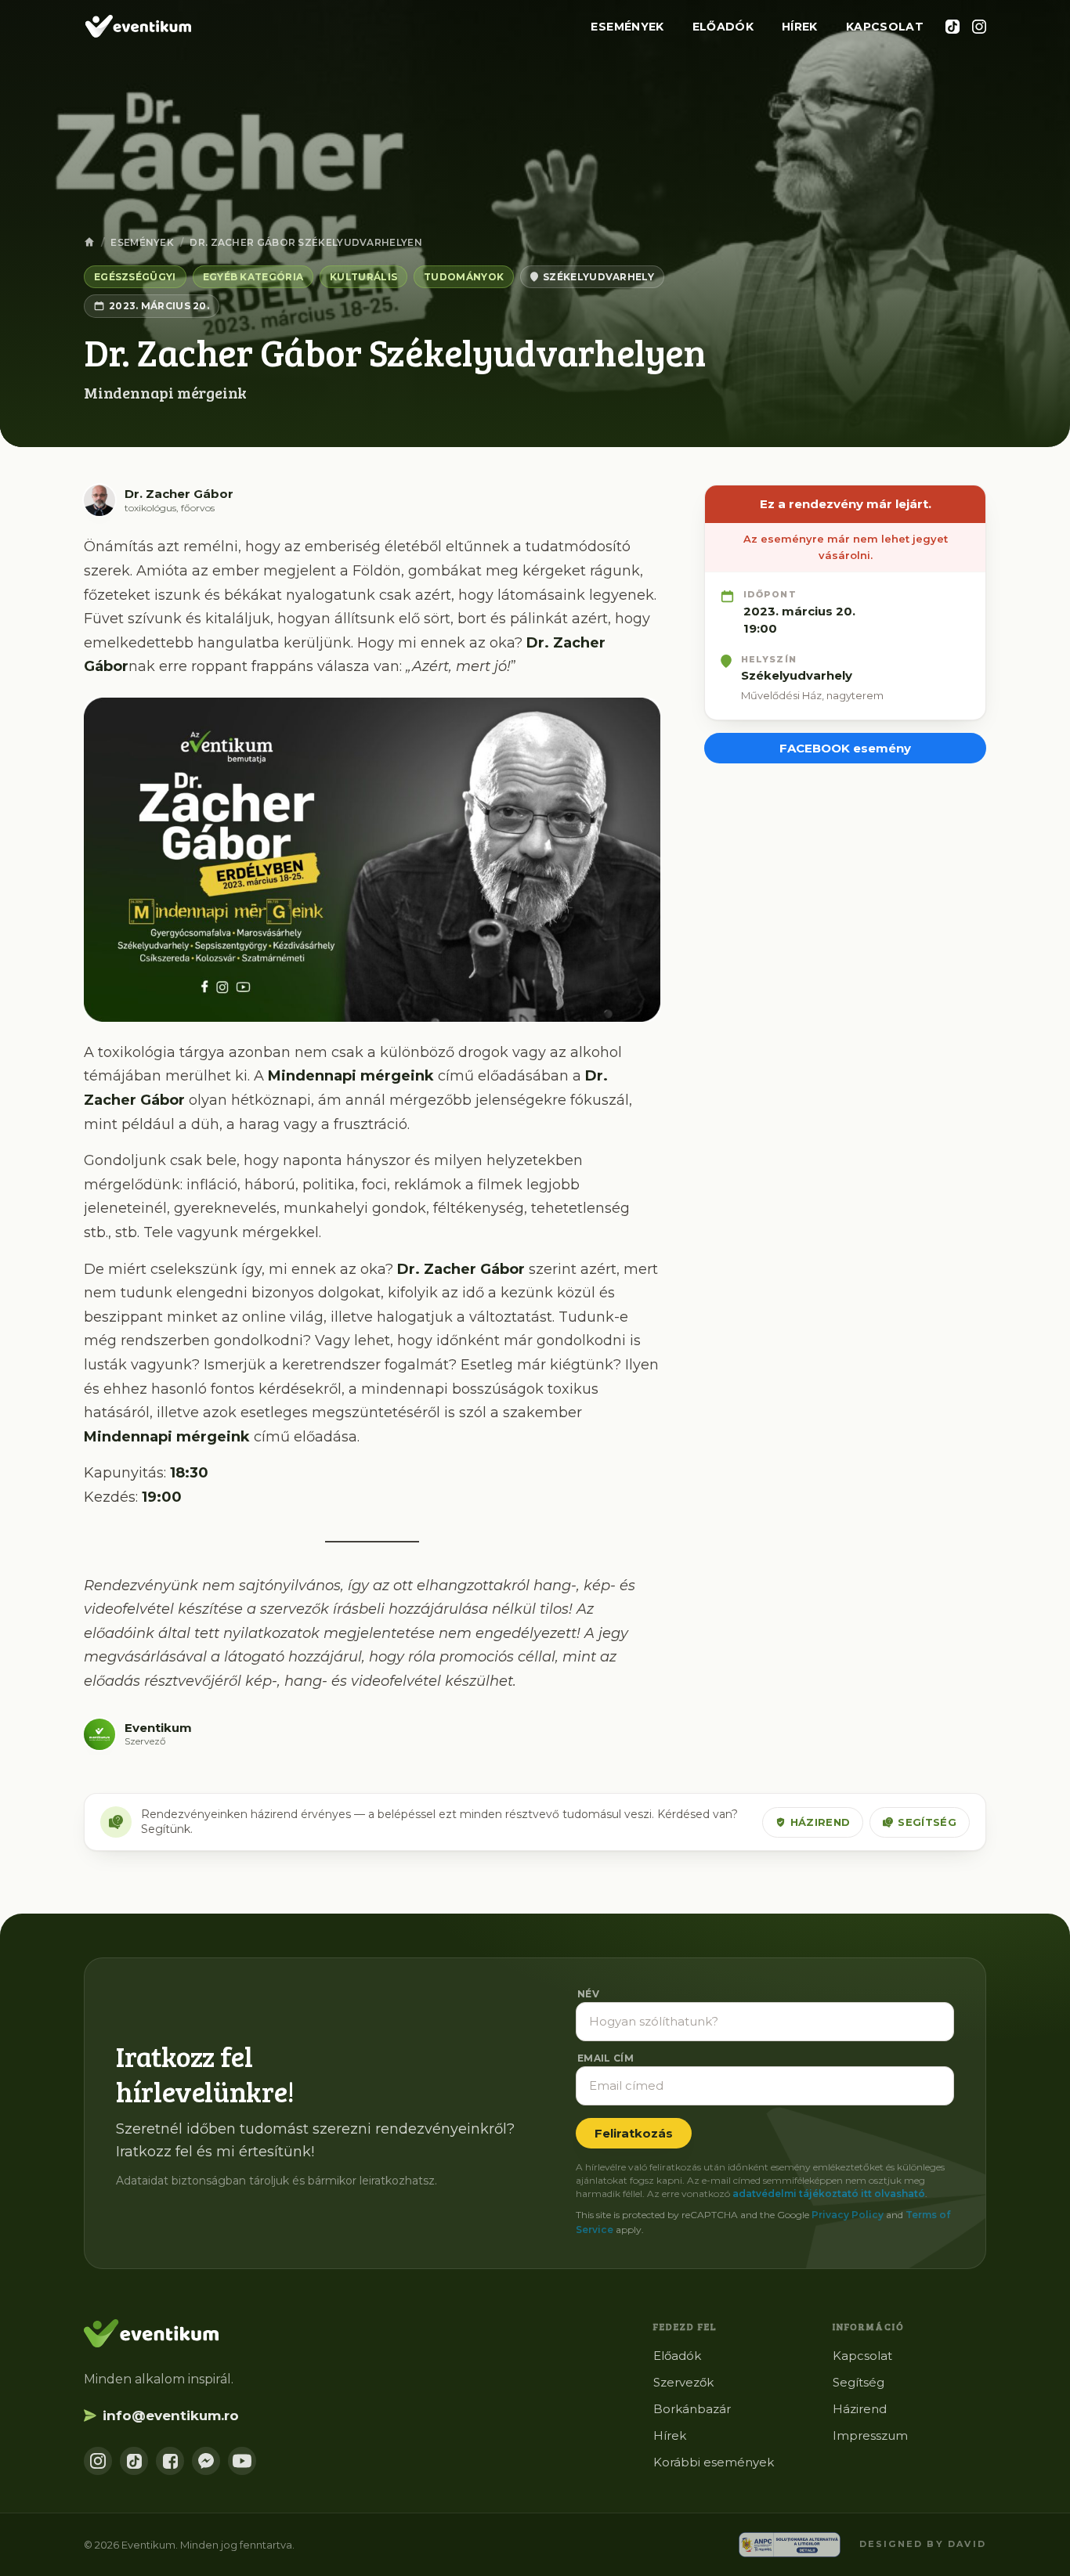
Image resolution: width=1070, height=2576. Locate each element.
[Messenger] (206, 2461)
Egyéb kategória (253, 277)
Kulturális (363, 277)
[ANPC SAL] (790, 2545)
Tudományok (464, 277)
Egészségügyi (135, 277)
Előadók (723, 27)
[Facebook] (170, 2461)
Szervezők (683, 2382)
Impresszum (870, 2435)
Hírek (800, 27)
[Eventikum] (137, 27)
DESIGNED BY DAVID (923, 2544)
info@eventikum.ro (171, 2415)
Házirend (821, 1822)
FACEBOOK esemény (845, 748)
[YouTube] (242, 2461)
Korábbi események (714, 2462)
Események (627, 27)
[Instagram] (979, 27)
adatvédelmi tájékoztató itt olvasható (829, 2194)
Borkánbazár (692, 2409)
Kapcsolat (885, 27)
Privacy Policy (848, 2215)
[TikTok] (953, 27)
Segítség (927, 1822)
